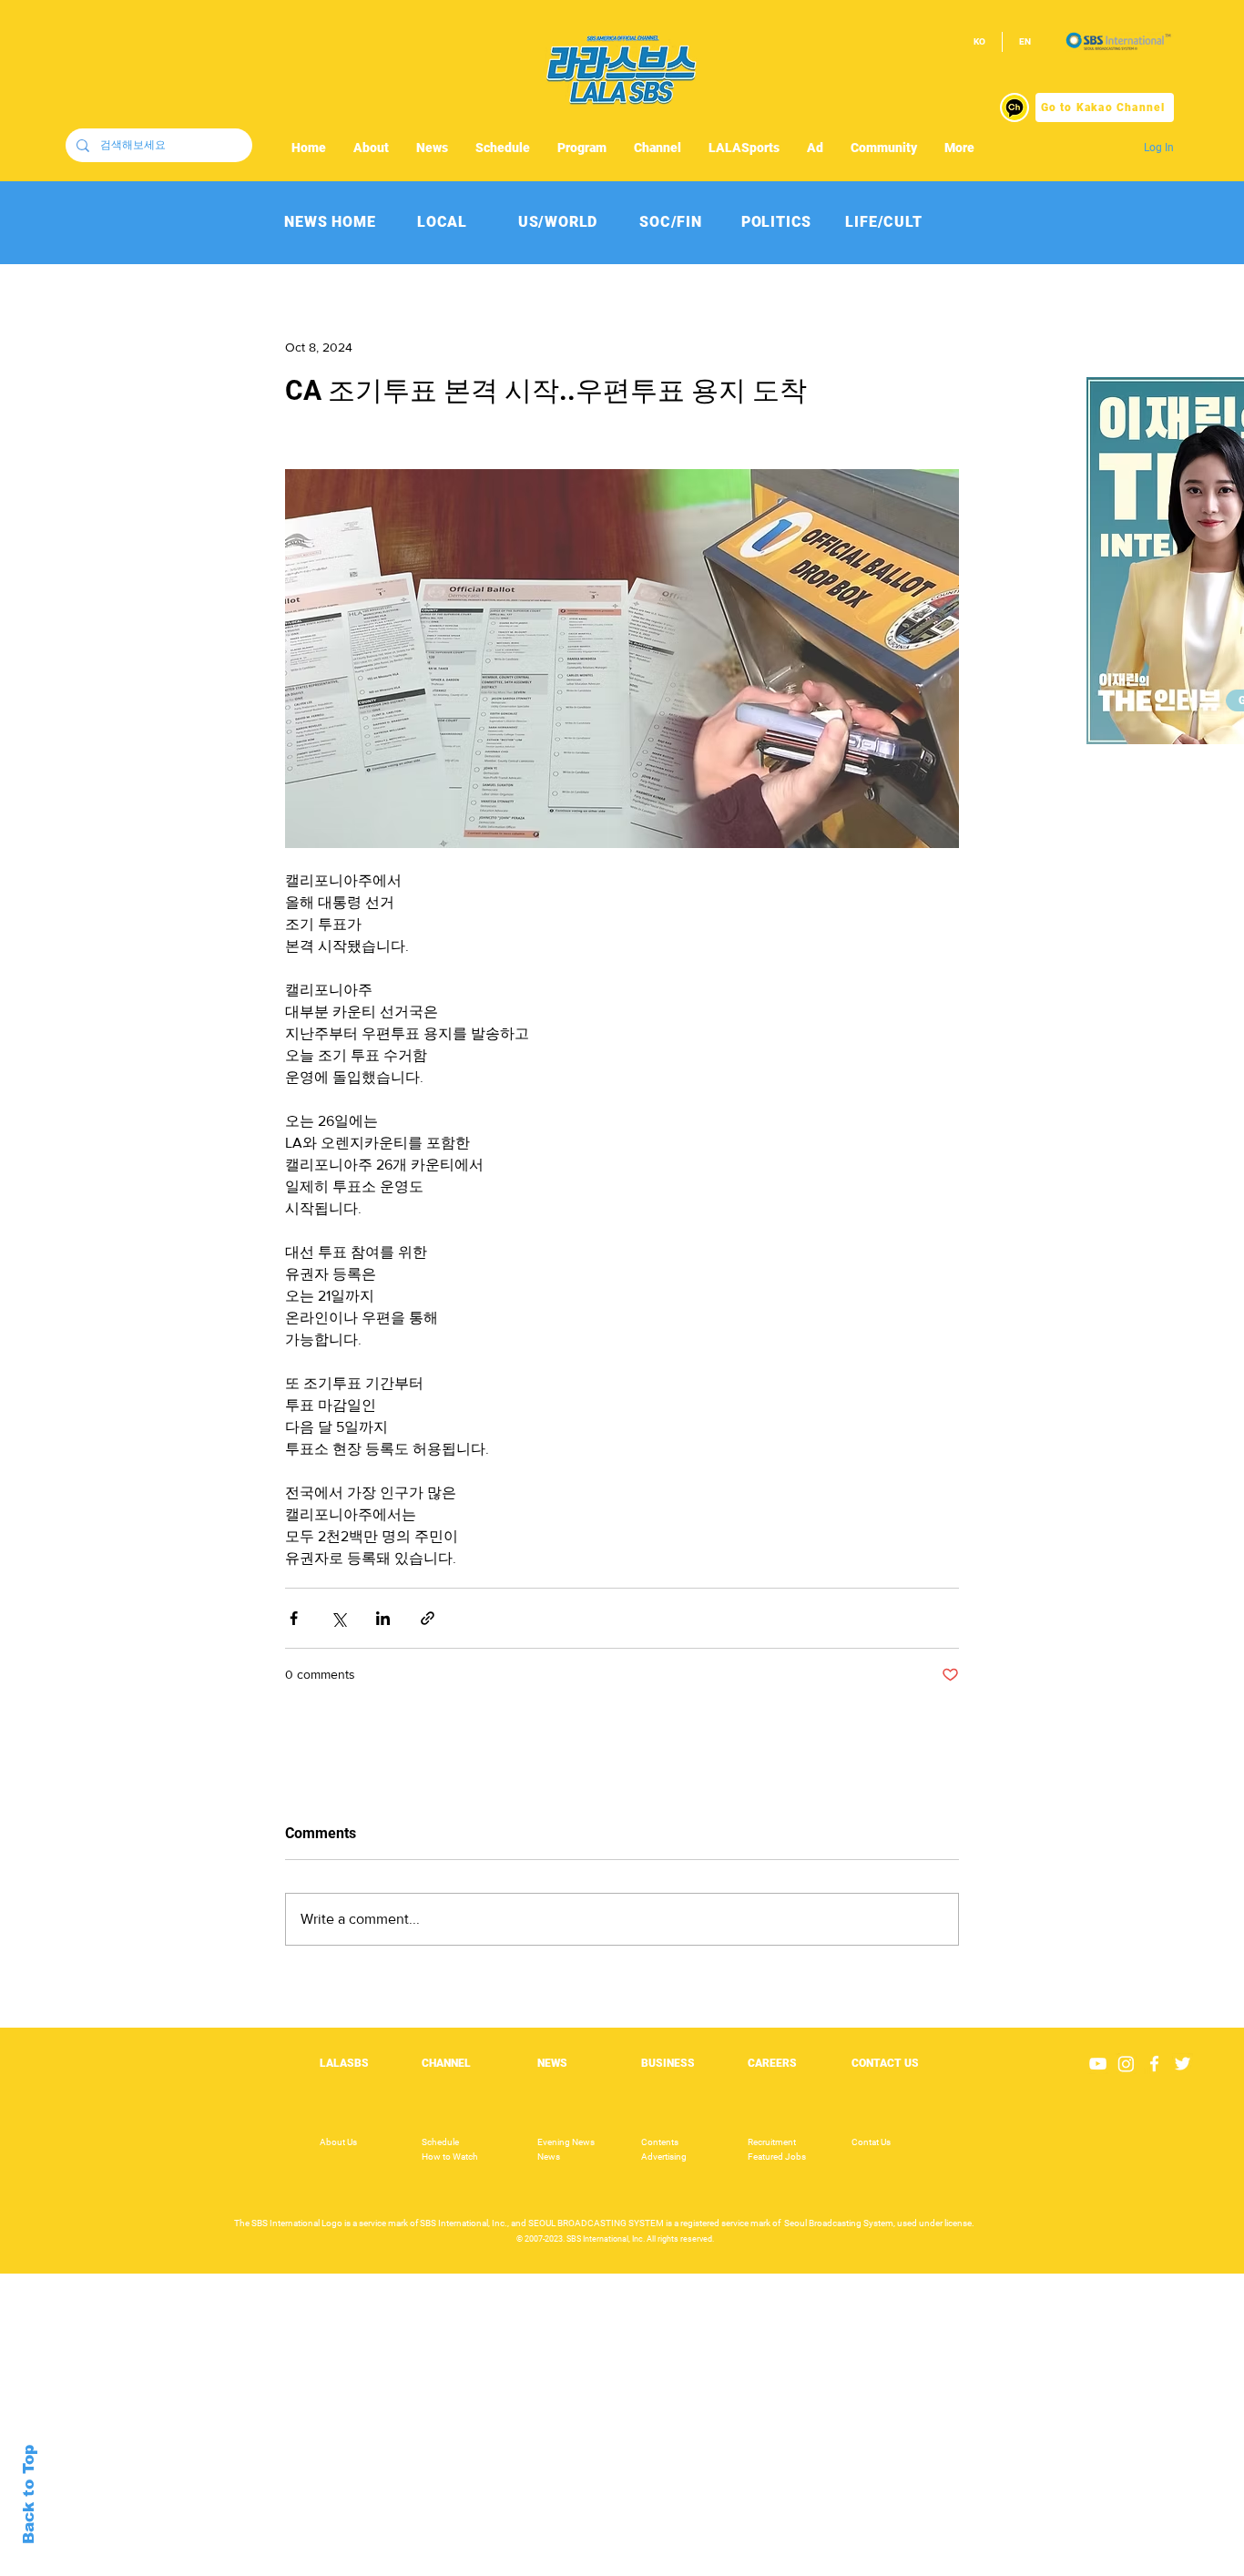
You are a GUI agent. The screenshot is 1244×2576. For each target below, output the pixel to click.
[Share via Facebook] (294, 1618)
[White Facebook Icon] (1154, 2064)
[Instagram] (1126, 2064)
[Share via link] (428, 1618)
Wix (762, 2566)
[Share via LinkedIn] (383, 1618)
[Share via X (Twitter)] (338, 1618)
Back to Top (29, 2494)
